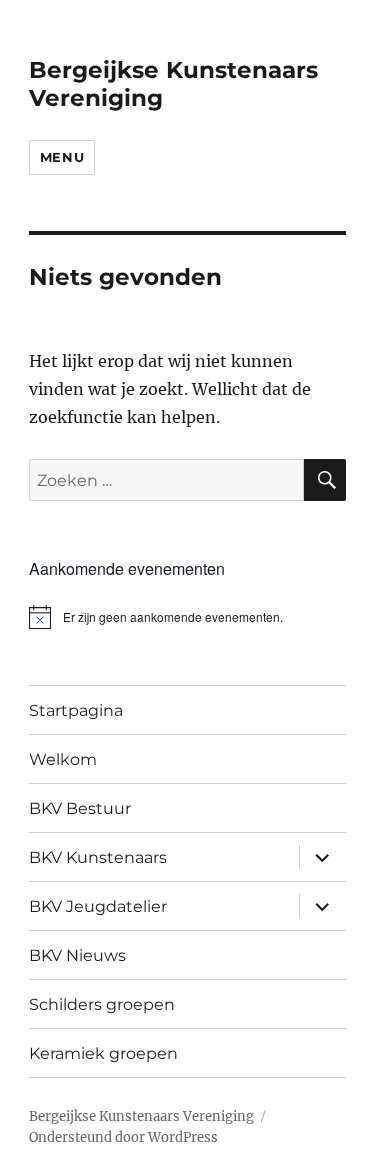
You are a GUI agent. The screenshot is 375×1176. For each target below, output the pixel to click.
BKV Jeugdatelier (98, 906)
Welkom (63, 759)
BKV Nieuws (77, 955)
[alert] (187, 617)
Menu (62, 157)
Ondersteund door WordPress (123, 1137)
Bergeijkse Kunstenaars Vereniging (141, 1116)
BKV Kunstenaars (98, 857)
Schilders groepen (102, 1004)
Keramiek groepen (103, 1053)
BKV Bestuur (80, 808)
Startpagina (76, 710)
